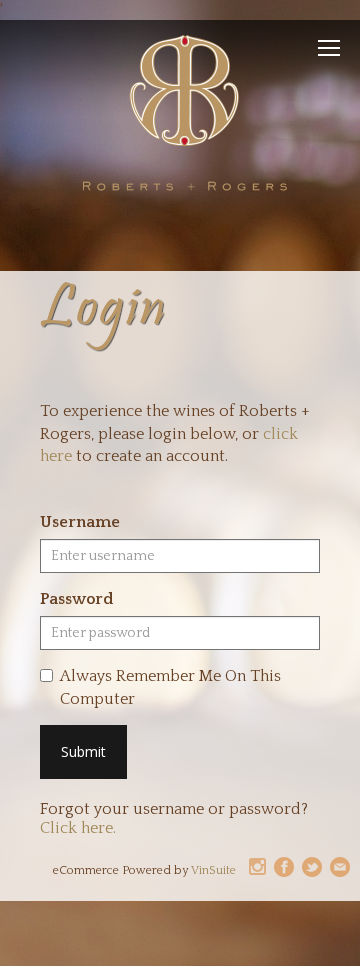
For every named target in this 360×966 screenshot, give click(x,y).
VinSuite (213, 870)
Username (80, 522)
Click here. (78, 828)
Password (76, 599)
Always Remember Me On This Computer (170, 687)
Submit (83, 751)
